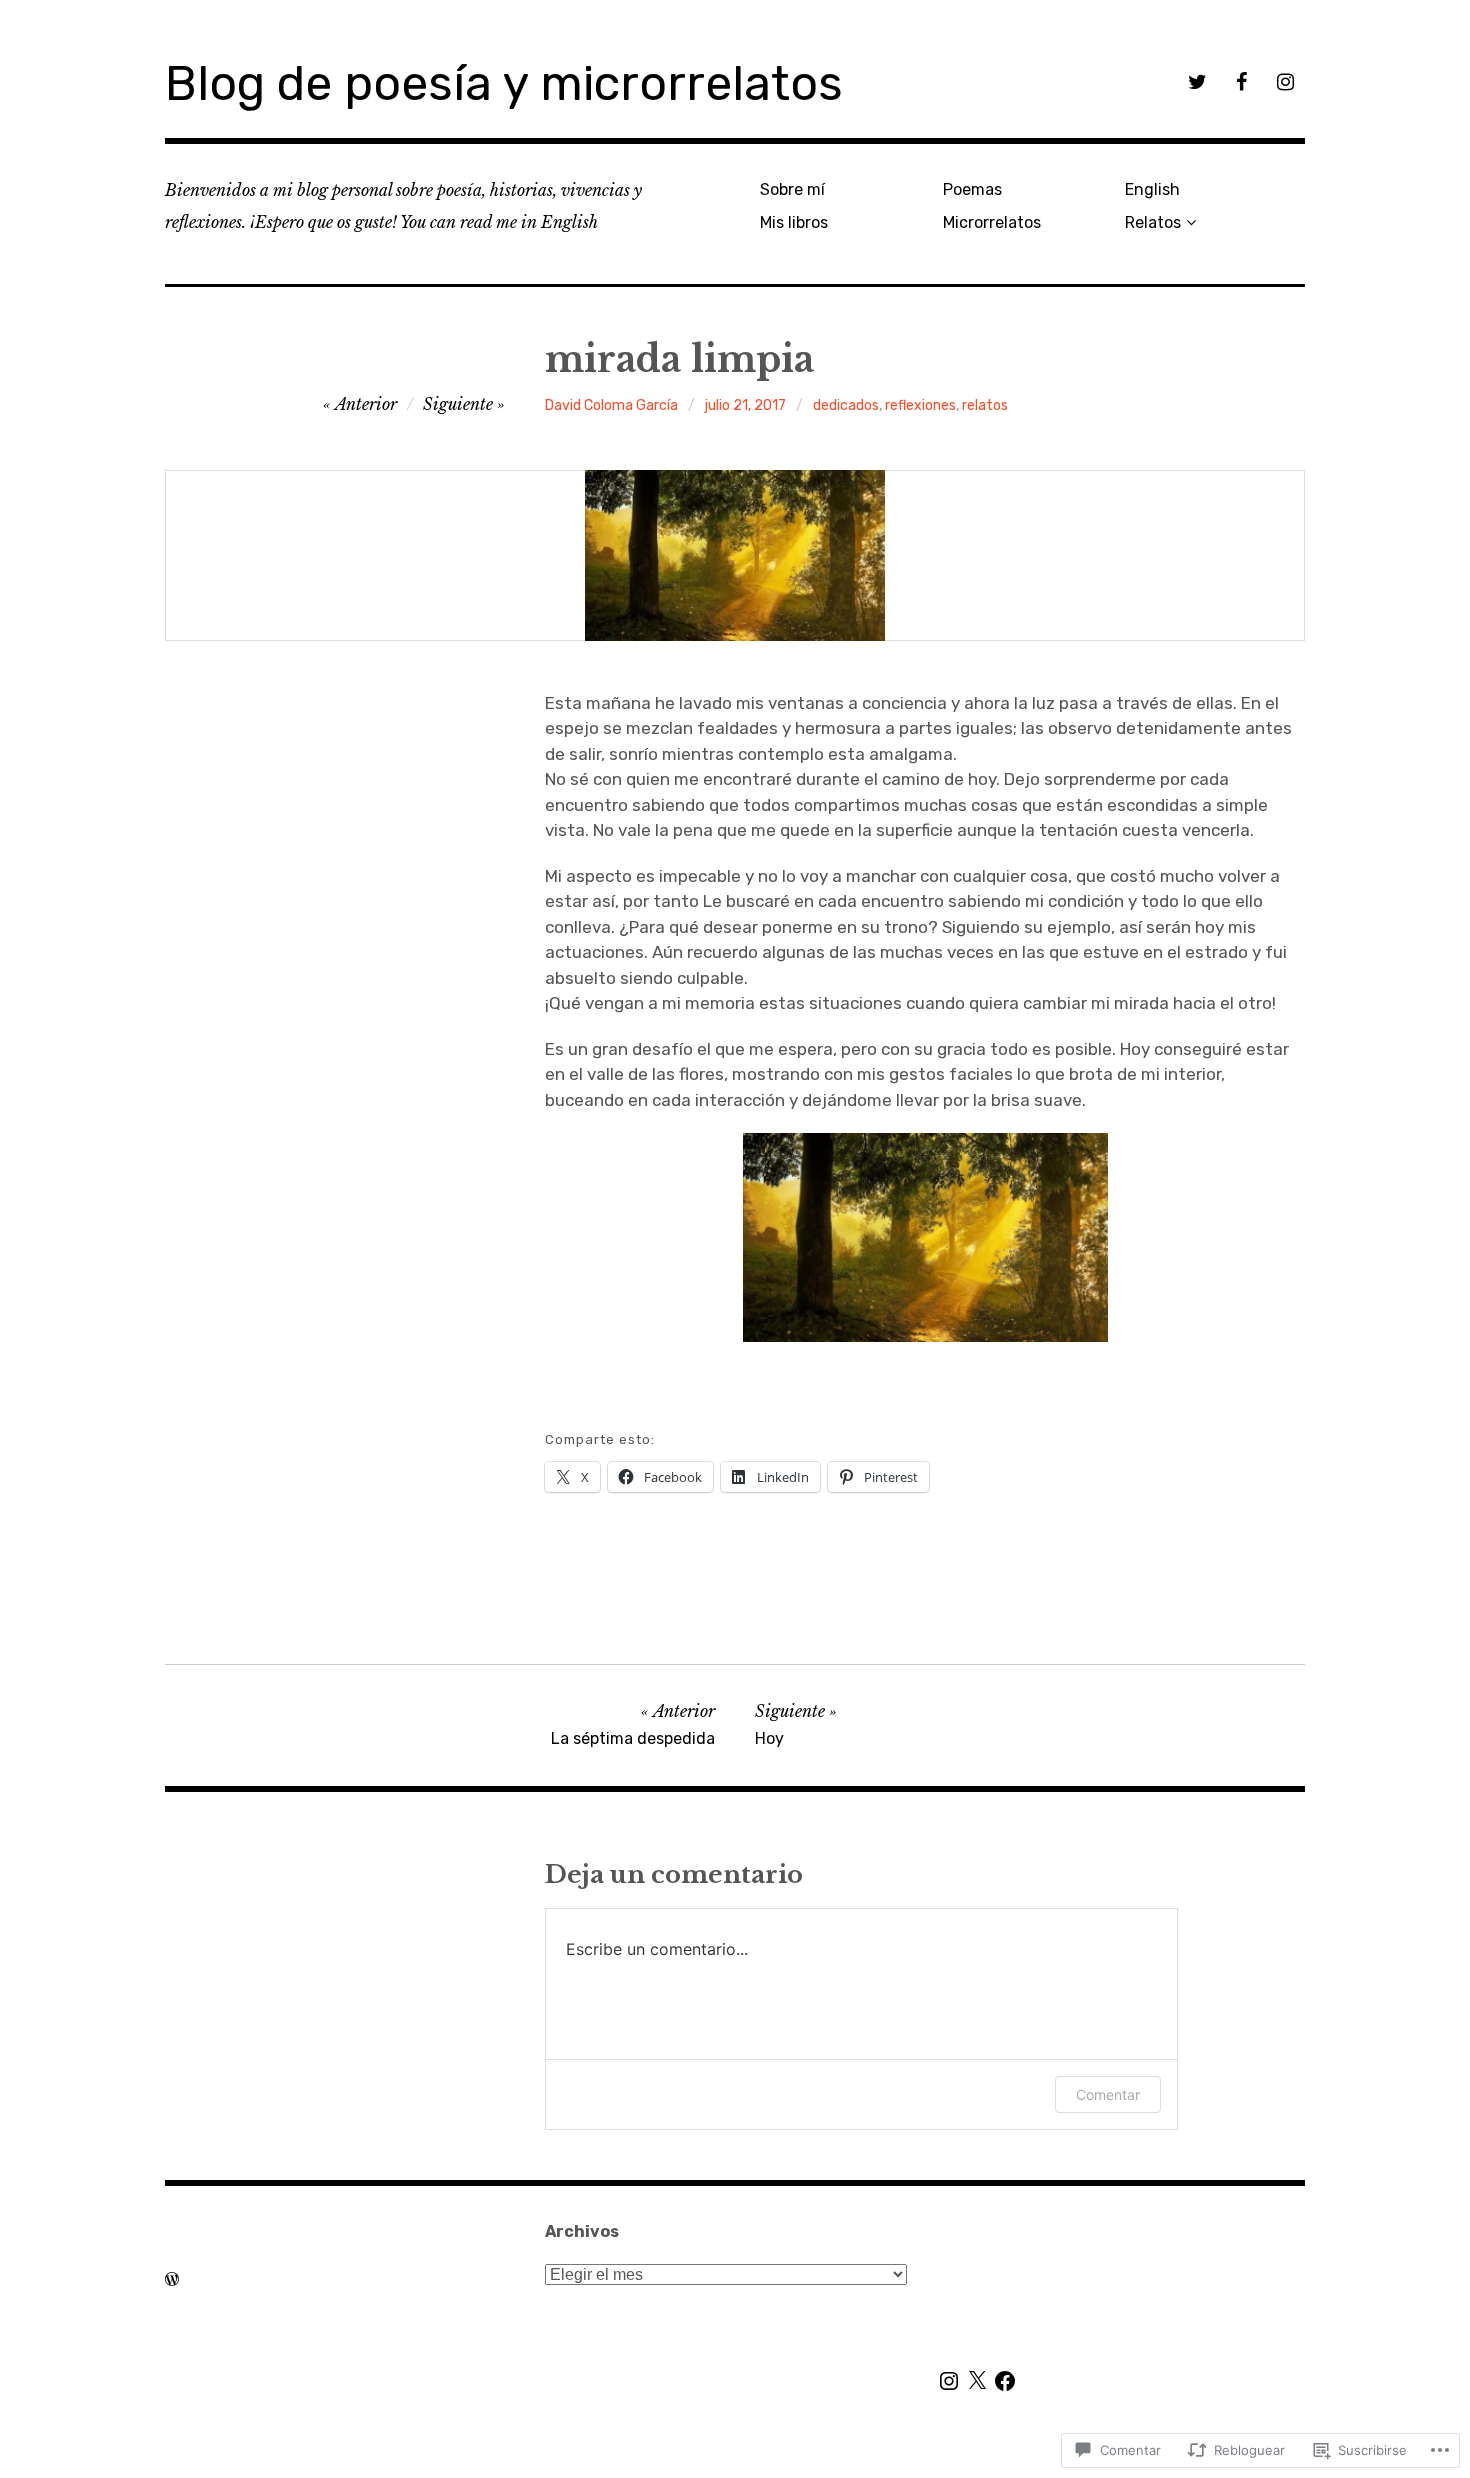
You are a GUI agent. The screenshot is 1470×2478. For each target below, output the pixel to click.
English (1152, 189)
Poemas (972, 189)
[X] (977, 2381)
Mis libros (794, 222)
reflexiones (920, 405)
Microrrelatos (992, 222)
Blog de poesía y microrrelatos (504, 83)
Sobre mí (792, 189)
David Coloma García (611, 405)
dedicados (846, 405)
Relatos (1153, 222)
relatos (985, 405)
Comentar (1108, 2094)
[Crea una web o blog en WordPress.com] (172, 2279)
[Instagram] (949, 2381)
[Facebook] (1005, 2381)
